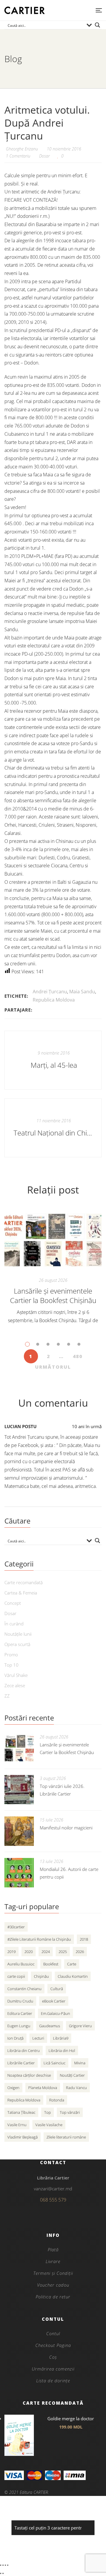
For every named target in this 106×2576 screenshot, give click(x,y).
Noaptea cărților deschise (29, 2075)
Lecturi (38, 2038)
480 (78, 1356)
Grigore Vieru (80, 2026)
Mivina (80, 2063)
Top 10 (11, 1665)
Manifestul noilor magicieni (66, 1828)
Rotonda (57, 2100)
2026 (80, 1952)
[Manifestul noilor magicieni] (19, 1831)
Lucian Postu (20, 1426)
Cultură (57, 1989)
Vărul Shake (16, 1675)
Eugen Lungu (19, 2026)
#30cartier (16, 1927)
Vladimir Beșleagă (23, 2137)
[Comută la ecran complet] (3, 2565)
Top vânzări (70, 2112)
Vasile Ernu (17, 2125)
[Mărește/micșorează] (1, 2565)
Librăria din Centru (24, 2050)
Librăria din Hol (62, 2050)
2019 (11, 1952)
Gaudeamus (50, 2026)
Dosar (44, 156)
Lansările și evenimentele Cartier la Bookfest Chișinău (53, 1296)
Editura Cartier (20, 2013)
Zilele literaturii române (66, 2137)
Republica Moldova (54, 1000)
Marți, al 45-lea (54, 1065)
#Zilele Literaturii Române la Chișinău (39, 1939)
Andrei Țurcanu (50, 992)
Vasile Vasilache (49, 2125)
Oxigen (13, 2088)
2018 (84, 1939)
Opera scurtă (17, 1644)
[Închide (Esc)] (8, 2565)
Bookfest (51, 1964)
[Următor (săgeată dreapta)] (3, 2573)
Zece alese (15, 1685)
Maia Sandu (82, 992)
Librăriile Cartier (21, 2063)
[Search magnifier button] (97, 25)
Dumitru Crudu (20, 2001)
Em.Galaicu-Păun (56, 2013)
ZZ (7, 1696)
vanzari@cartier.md (53, 2189)
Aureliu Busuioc (21, 1964)
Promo (11, 1655)
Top (48, 2112)
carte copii (16, 1976)
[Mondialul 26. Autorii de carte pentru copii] (19, 1873)
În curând (14, 1624)
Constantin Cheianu (24, 1989)
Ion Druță (15, 2038)
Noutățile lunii (18, 1634)
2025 (63, 1952)
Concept (13, 1603)
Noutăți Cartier (72, 2075)
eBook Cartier (54, 2001)
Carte (72, 1964)
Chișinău (41, 1976)
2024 (46, 1952)
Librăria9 (61, 2038)
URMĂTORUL (53, 1367)
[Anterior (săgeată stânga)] (1, 2573)
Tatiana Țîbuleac (21, 2112)
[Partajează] (5, 2565)
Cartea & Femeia (21, 1593)
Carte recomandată (24, 1582)
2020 (29, 1952)
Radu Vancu (76, 2088)
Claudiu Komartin (73, 1976)
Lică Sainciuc (54, 2063)
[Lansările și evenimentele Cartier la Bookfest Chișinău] (53, 1240)
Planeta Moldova (43, 2088)
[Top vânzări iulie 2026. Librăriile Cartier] (19, 1790)
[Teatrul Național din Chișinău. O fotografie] (53, 1128)
